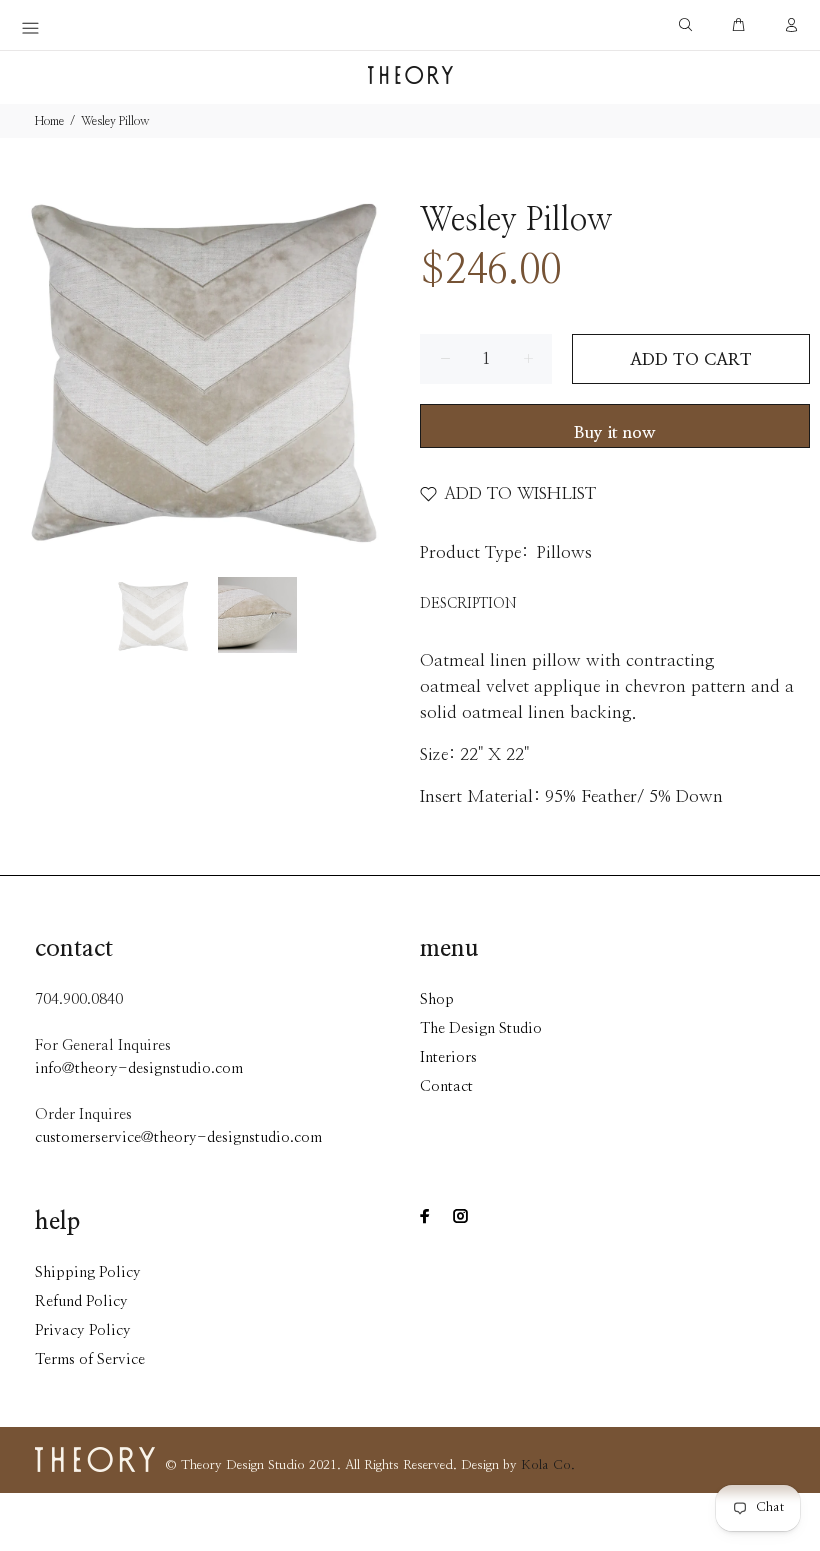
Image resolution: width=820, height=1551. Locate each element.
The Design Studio (481, 1028)
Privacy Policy (83, 1330)
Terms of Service (90, 1359)
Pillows (564, 552)
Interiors (448, 1057)
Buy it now (615, 432)
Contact (446, 1086)
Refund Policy (81, 1301)
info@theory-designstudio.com (139, 1068)
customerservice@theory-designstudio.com (178, 1137)
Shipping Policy (88, 1272)
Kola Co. (548, 1465)
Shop (437, 999)
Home (49, 121)
